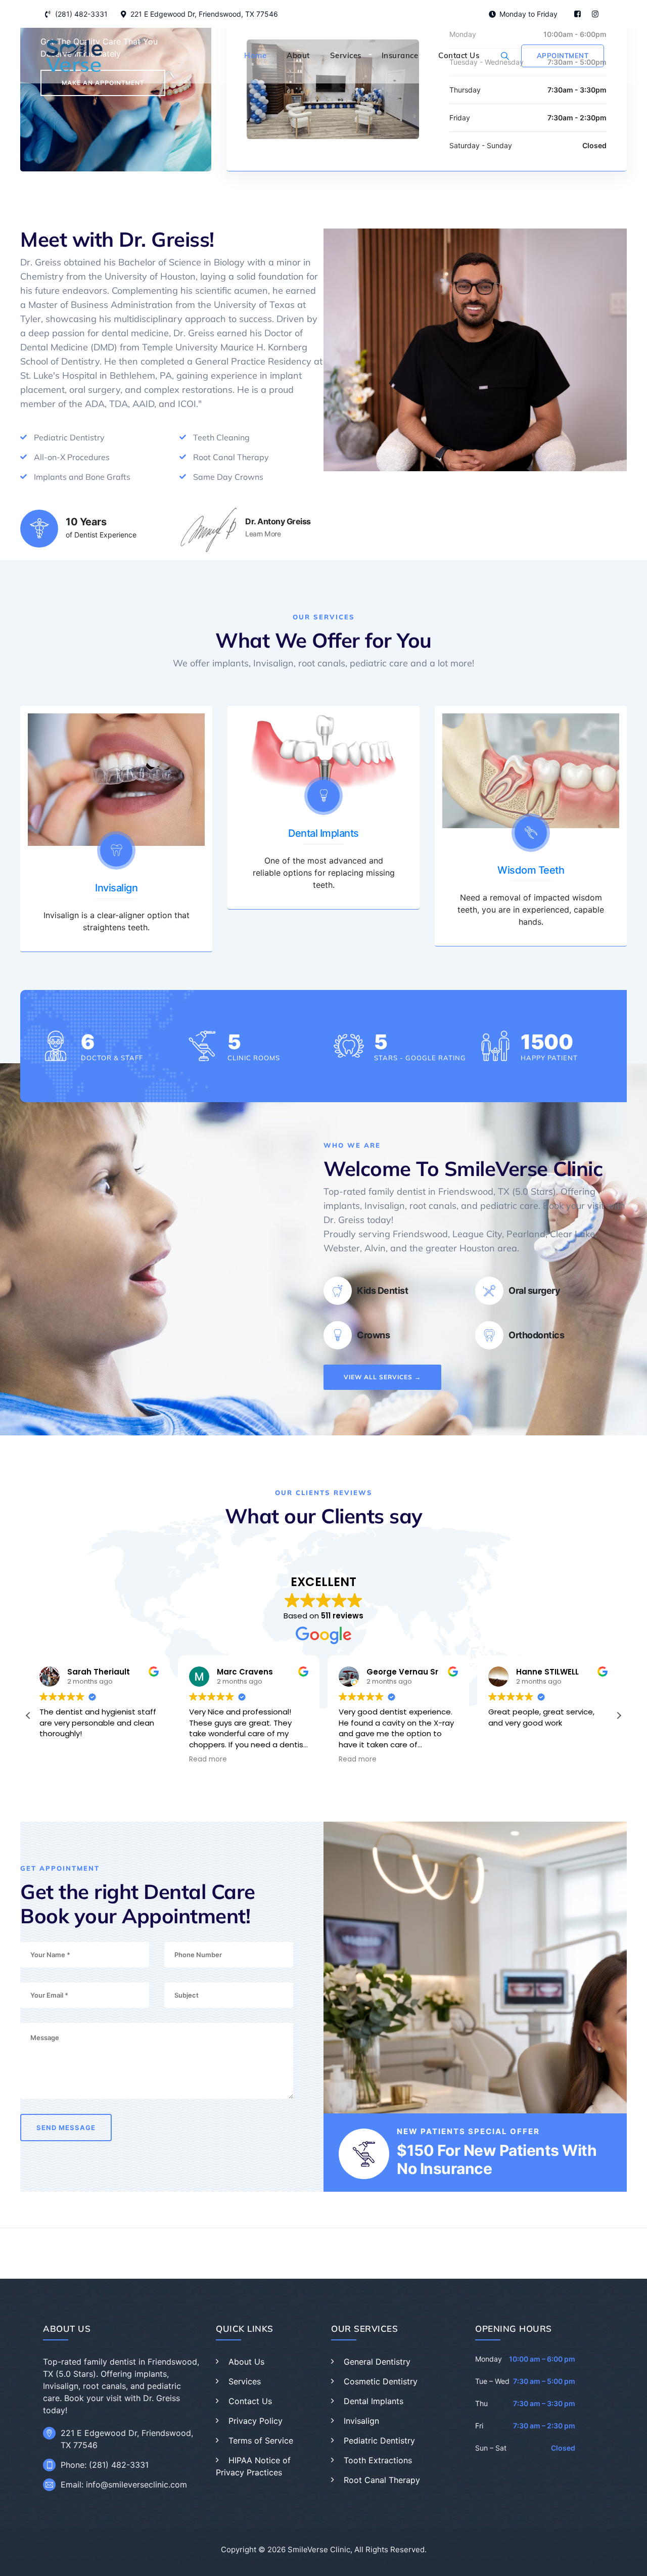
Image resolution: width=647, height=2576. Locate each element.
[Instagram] (595, 14)
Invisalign (116, 888)
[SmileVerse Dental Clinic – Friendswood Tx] (74, 56)
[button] (619, 1715)
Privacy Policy (256, 2421)
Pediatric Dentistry (379, 2441)
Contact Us (459, 55)
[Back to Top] (626, 2560)
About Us (246, 2362)
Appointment (563, 56)
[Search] (505, 56)
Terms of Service (261, 2441)
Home (255, 55)
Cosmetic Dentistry (381, 2381)
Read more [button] (208, 1759)
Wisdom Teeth (531, 870)
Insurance (400, 55)
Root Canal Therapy (382, 2480)
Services (346, 55)
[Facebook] (577, 14)
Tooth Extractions (378, 2460)
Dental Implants (323, 833)
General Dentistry (377, 2362)
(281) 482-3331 (81, 14)
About (298, 55)
